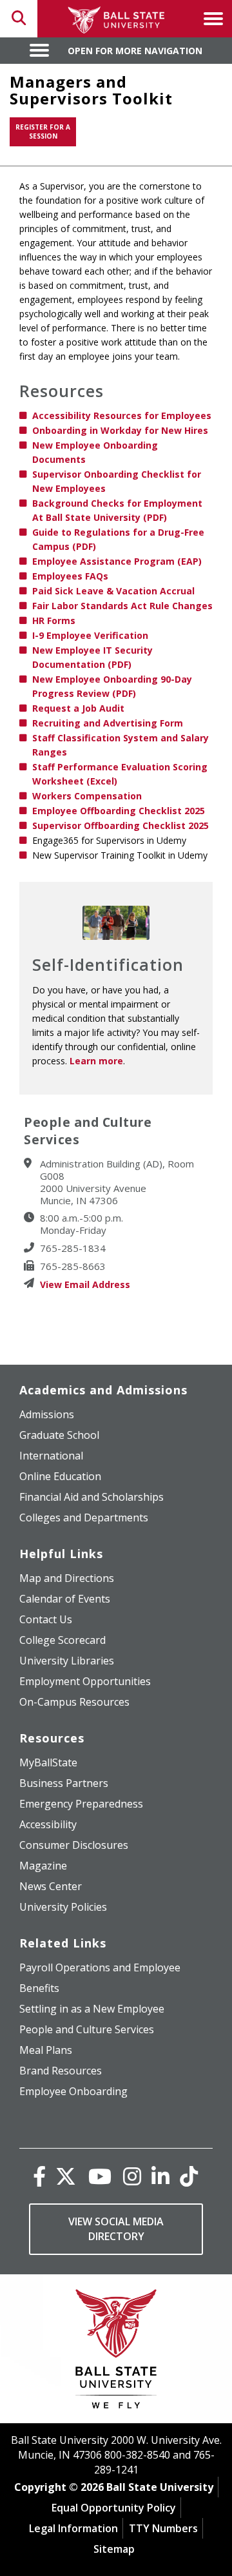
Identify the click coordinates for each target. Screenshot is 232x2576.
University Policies (63, 1907)
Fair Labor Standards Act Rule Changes (122, 606)
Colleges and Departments (84, 1517)
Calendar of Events (65, 1599)
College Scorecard (63, 1640)
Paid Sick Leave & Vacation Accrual (113, 591)
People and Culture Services (87, 2029)
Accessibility (48, 1824)
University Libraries (67, 1661)
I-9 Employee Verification (90, 635)
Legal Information (73, 2528)
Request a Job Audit (78, 708)
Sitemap (114, 2549)
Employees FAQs (70, 576)
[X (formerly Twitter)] (66, 2176)
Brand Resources (61, 2071)
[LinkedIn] (160, 2176)
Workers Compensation (87, 796)
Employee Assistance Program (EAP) (117, 561)
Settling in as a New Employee (92, 2009)
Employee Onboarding (73, 2091)
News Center (51, 1886)
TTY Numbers (163, 2528)
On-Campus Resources (74, 1702)
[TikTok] (189, 2176)
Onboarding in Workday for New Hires (120, 430)
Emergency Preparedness (81, 1804)
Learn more (96, 1061)
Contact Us (46, 1619)
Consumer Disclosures (74, 1845)
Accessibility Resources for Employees (122, 415)
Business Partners (64, 1783)
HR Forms (54, 620)
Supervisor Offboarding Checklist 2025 (121, 825)
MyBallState (48, 1762)
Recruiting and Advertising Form (108, 723)
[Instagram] (132, 2176)
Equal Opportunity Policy (114, 2508)
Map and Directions (67, 1578)
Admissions (47, 1414)
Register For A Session (43, 132)
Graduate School (59, 1435)
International (51, 1456)
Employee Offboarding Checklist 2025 (119, 811)
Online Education (60, 1476)
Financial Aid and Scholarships (92, 1497)
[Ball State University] (116, 2352)
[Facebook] (39, 2176)
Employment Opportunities (85, 1681)
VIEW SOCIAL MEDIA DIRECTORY (116, 2229)
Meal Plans (46, 2050)
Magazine (43, 1866)
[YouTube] (100, 2176)
